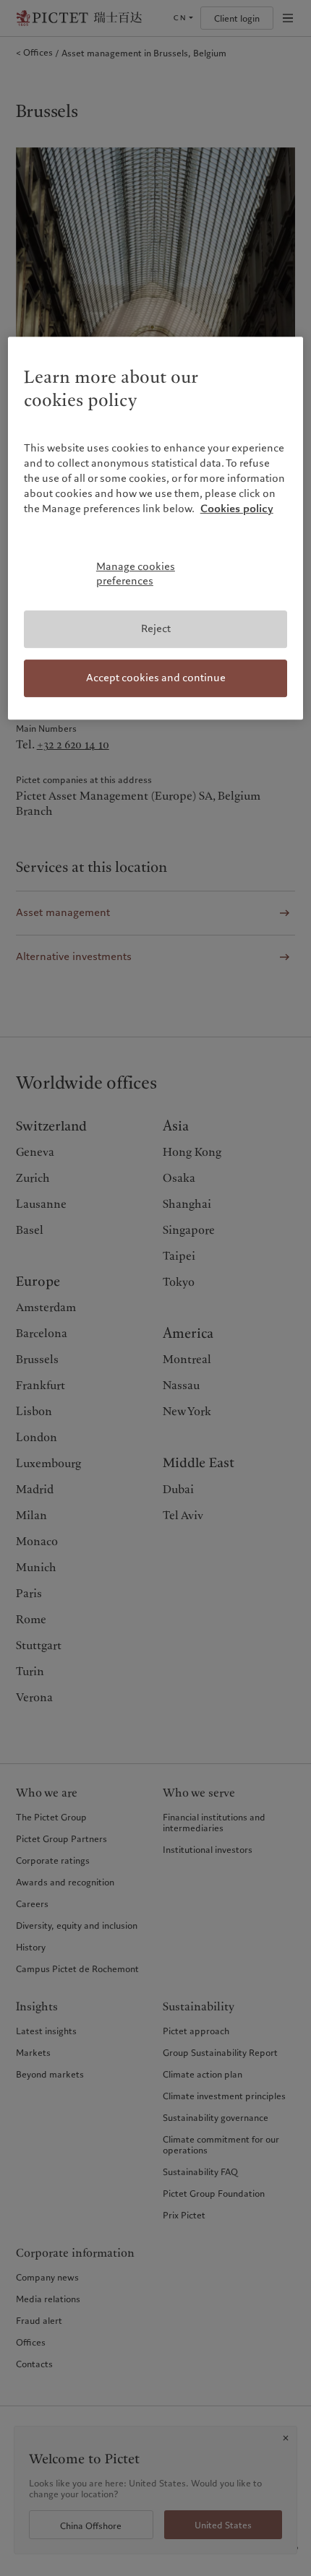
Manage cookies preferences (136, 574)
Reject (156, 629)
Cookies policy (237, 509)
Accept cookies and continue (156, 678)
